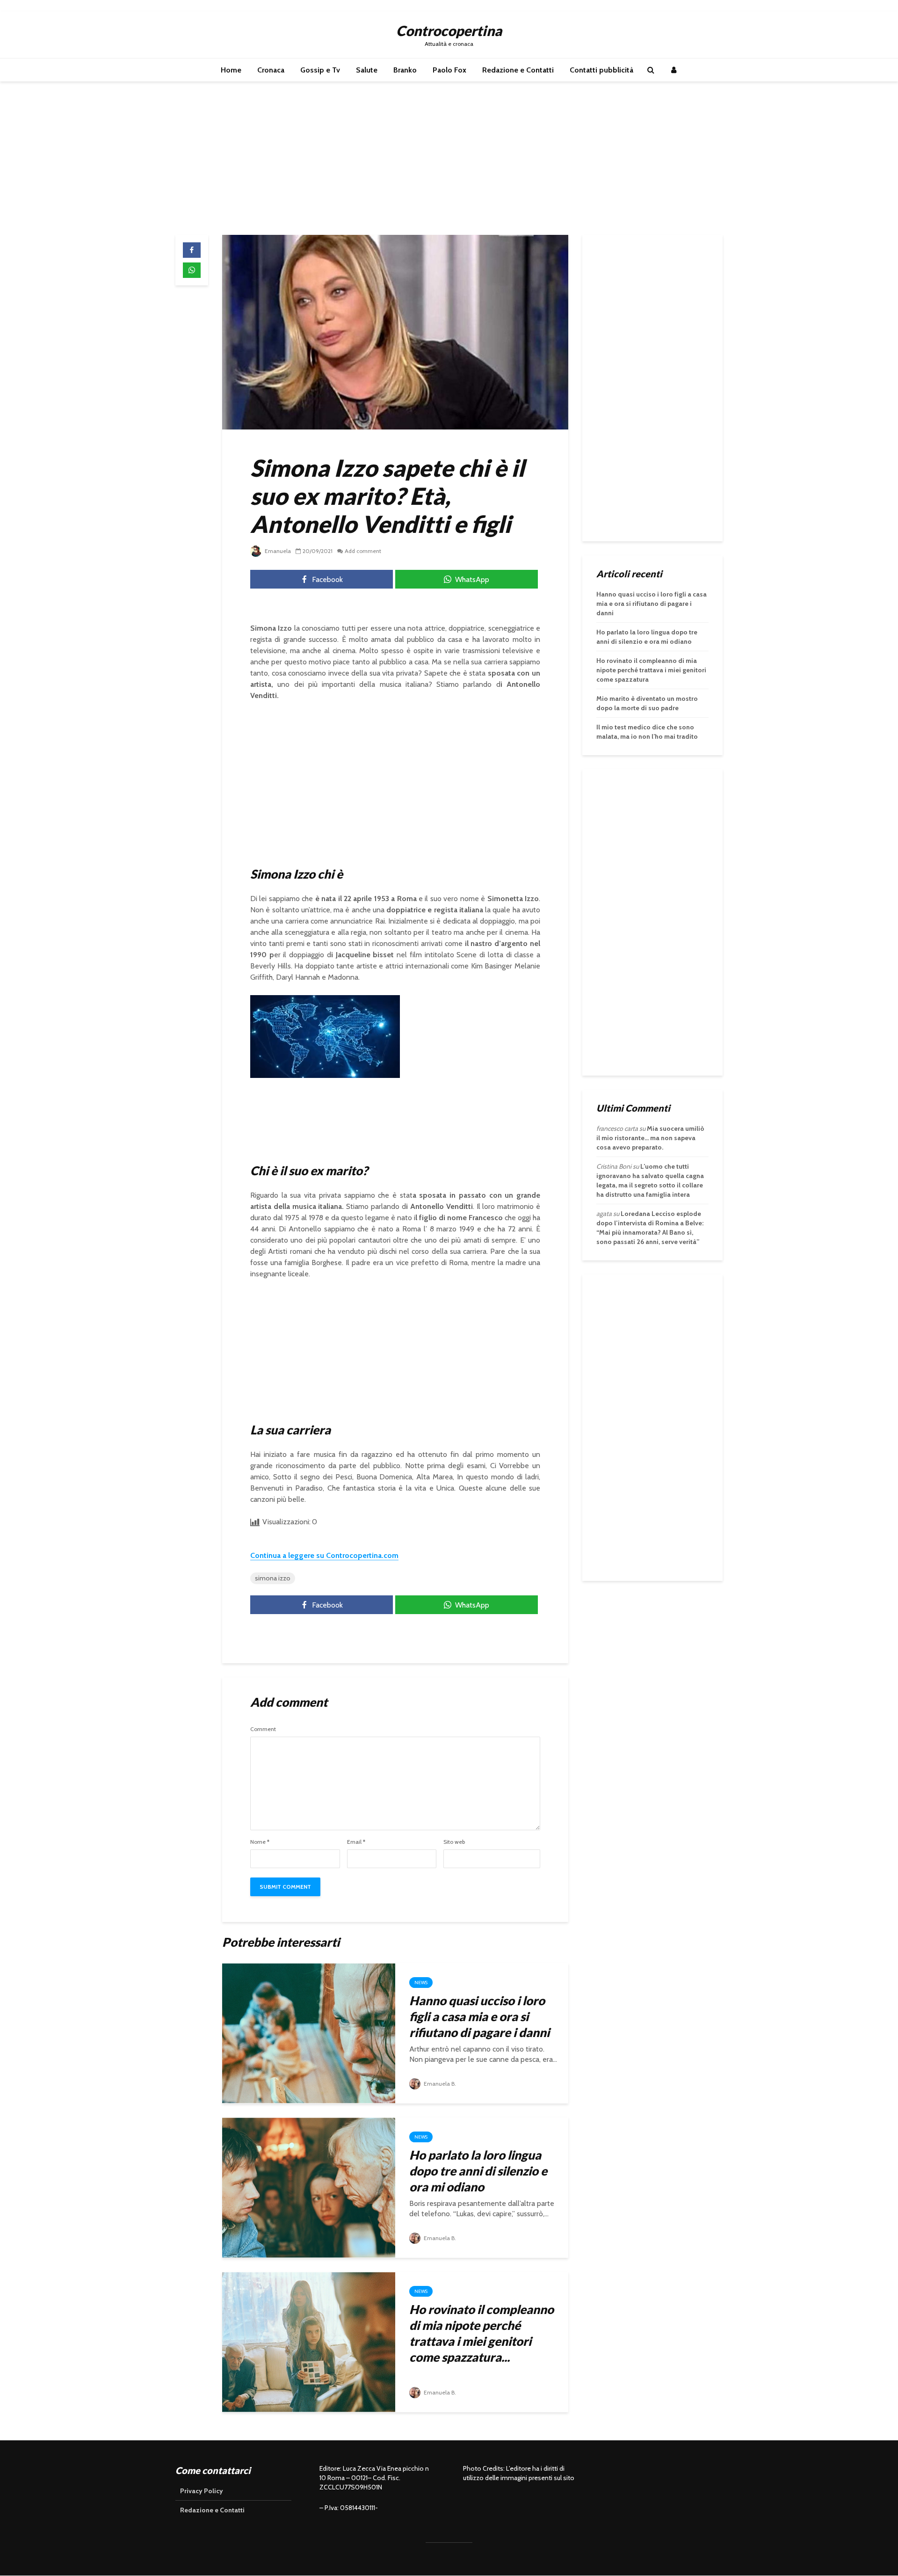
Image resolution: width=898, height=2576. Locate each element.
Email (356, 1842)
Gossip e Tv (320, 70)
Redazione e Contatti (518, 70)
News (421, 1983)
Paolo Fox (449, 70)
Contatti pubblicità (601, 70)
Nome (260, 1842)
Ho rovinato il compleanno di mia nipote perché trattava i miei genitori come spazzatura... (482, 2333)
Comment (263, 1729)
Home (231, 70)
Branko (405, 70)
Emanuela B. (439, 2084)
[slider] (305, 1072)
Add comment (363, 551)
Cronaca (271, 70)
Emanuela (277, 551)
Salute (367, 70)
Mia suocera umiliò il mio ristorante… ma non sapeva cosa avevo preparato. (650, 1138)
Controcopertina (449, 30)
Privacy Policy (202, 2491)
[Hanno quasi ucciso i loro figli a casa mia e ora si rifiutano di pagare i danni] (309, 2033)
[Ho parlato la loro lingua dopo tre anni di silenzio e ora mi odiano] (309, 2187)
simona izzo (273, 1578)
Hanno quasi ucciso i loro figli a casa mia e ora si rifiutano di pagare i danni (479, 2016)
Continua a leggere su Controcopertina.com (324, 1555)
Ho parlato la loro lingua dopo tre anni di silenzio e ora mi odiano (478, 2171)
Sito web (454, 1842)
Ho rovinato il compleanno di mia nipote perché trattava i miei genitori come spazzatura (651, 670)
